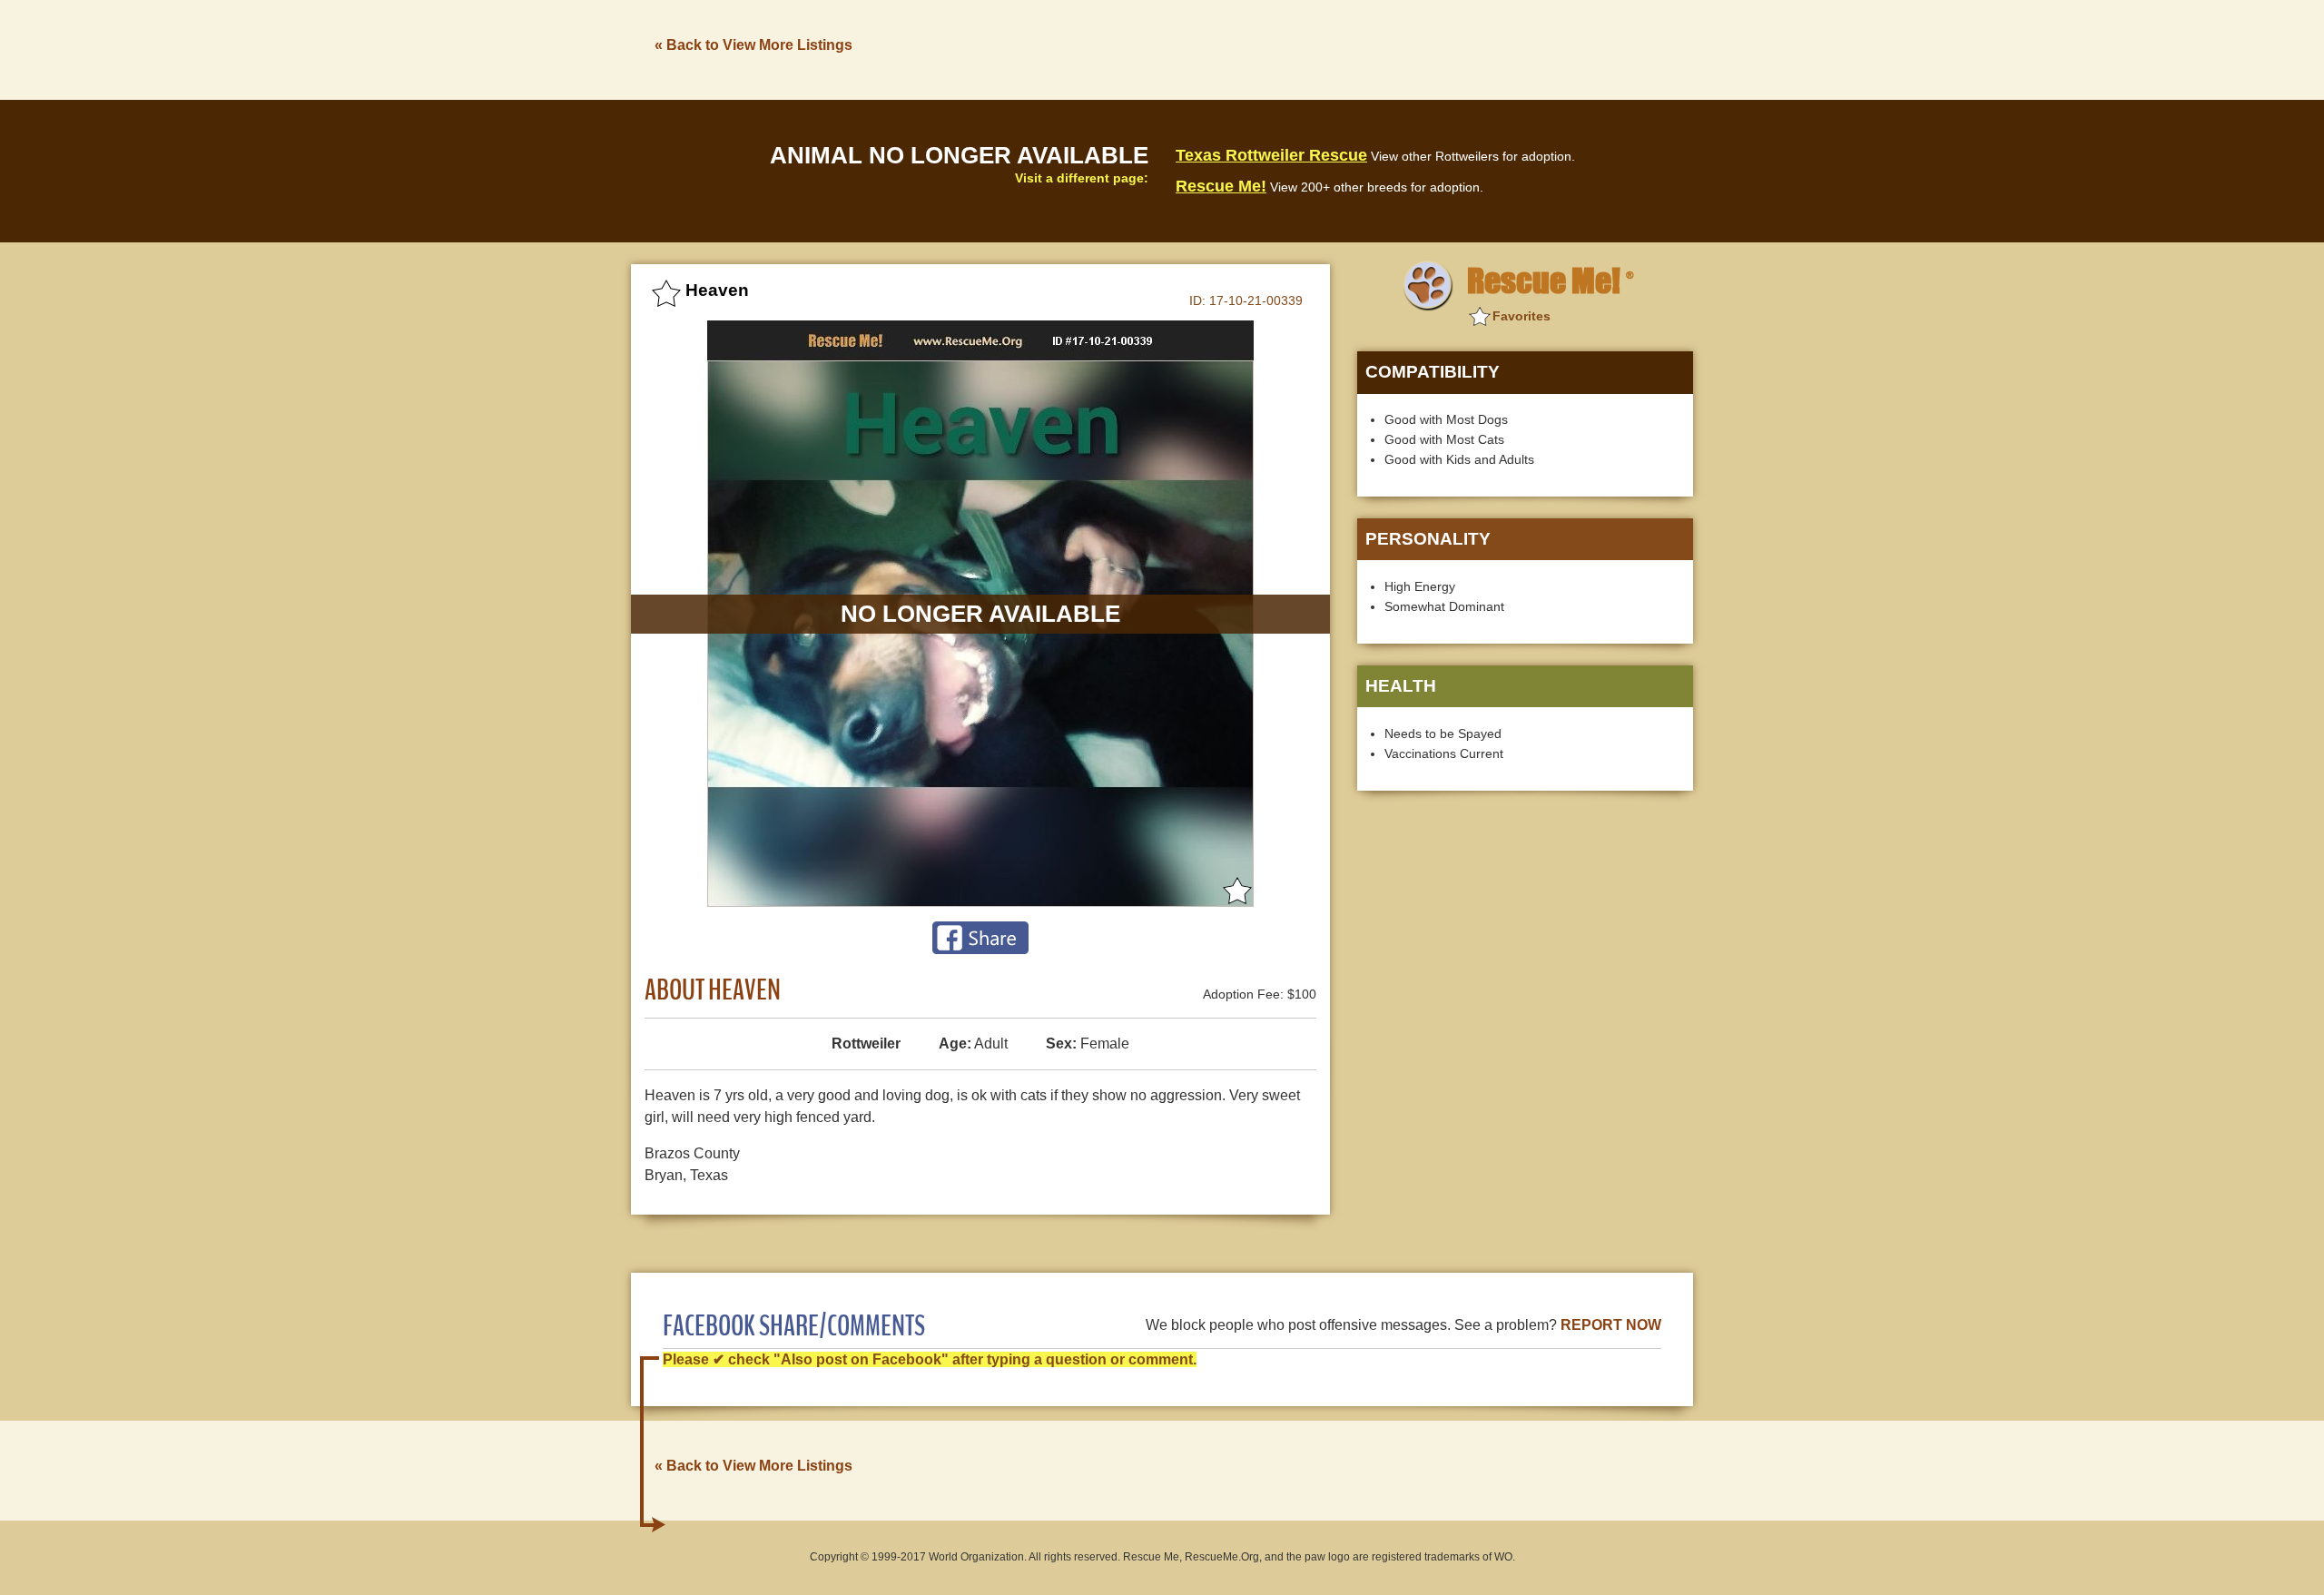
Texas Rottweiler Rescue (1271, 155)
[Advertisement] (1363, 48)
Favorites (1521, 316)
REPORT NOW (1611, 1325)
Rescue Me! (1221, 186)
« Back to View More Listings (753, 45)
